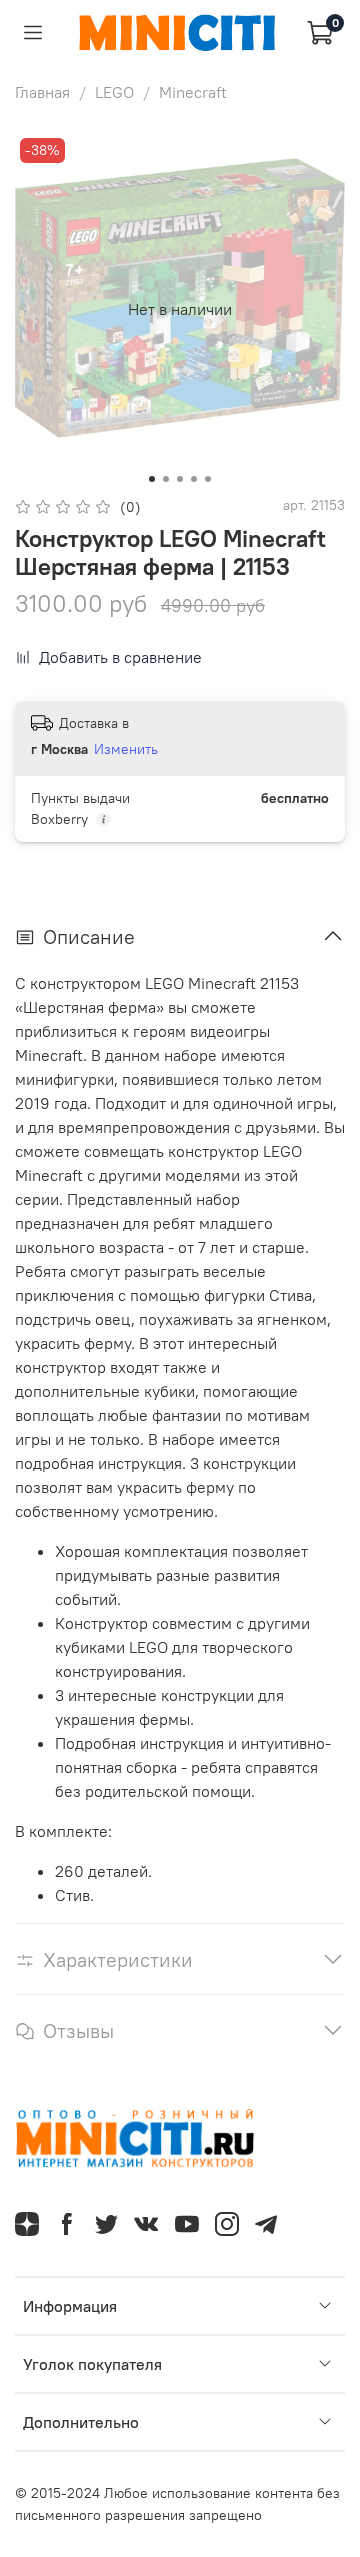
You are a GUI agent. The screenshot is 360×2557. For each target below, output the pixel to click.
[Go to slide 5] (208, 479)
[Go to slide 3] (180, 479)
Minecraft (193, 92)
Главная (42, 92)
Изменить (126, 749)
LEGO (114, 92)
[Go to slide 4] (194, 479)
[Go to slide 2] (166, 479)
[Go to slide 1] (152, 479)
